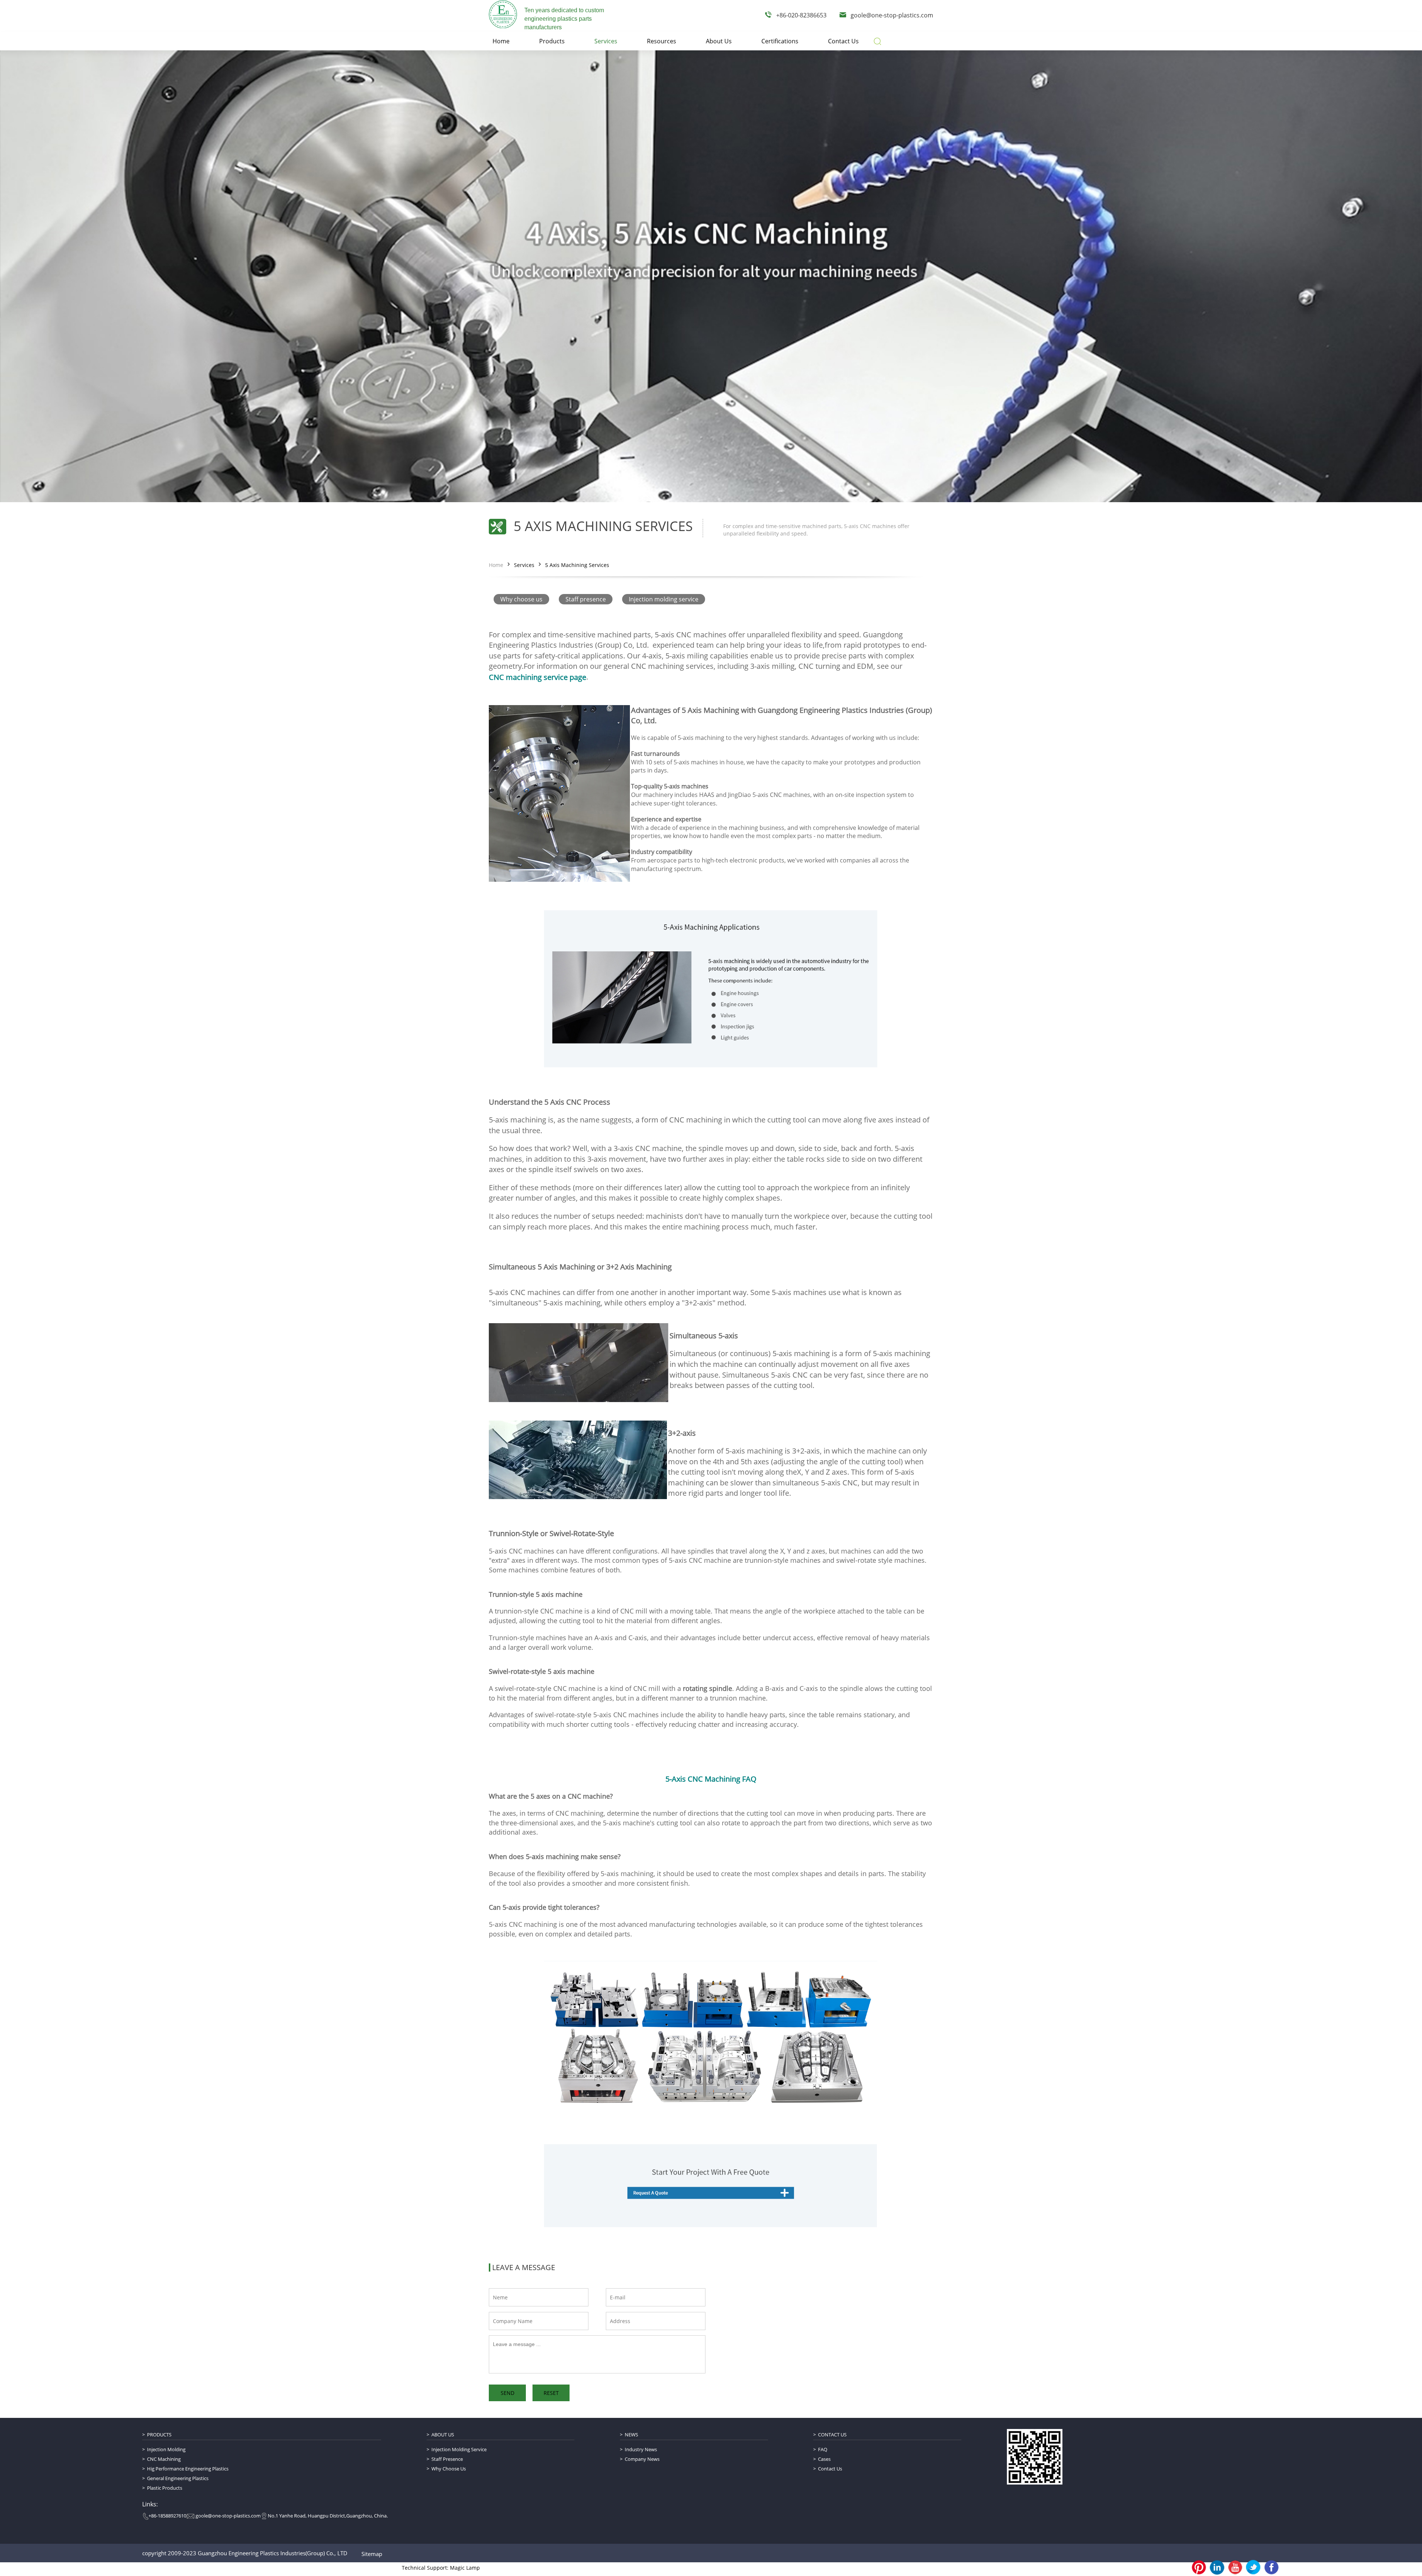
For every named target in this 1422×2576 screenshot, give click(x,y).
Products (159, 2435)
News (631, 2435)
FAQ (823, 2449)
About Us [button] (719, 41)
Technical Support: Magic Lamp (441, 2568)
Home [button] (501, 41)
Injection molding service (664, 599)
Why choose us (521, 599)
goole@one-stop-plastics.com (892, 15)
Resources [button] (662, 41)
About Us (443, 2435)
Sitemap (372, 2554)
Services (524, 565)
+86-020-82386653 (801, 15)
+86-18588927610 (167, 2516)
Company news (642, 2459)
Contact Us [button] (843, 41)
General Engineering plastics (178, 2478)
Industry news (641, 2449)
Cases (824, 2459)
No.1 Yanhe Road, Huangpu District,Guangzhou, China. (328, 2516)
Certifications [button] (780, 41)
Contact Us (832, 2435)
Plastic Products (165, 2488)
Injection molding (166, 2449)
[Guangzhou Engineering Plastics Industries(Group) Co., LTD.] (503, 14)
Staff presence (586, 599)
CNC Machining (164, 2459)
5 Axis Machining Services (577, 565)
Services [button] (606, 41)
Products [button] (552, 41)
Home (496, 565)
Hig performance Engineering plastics (188, 2469)
